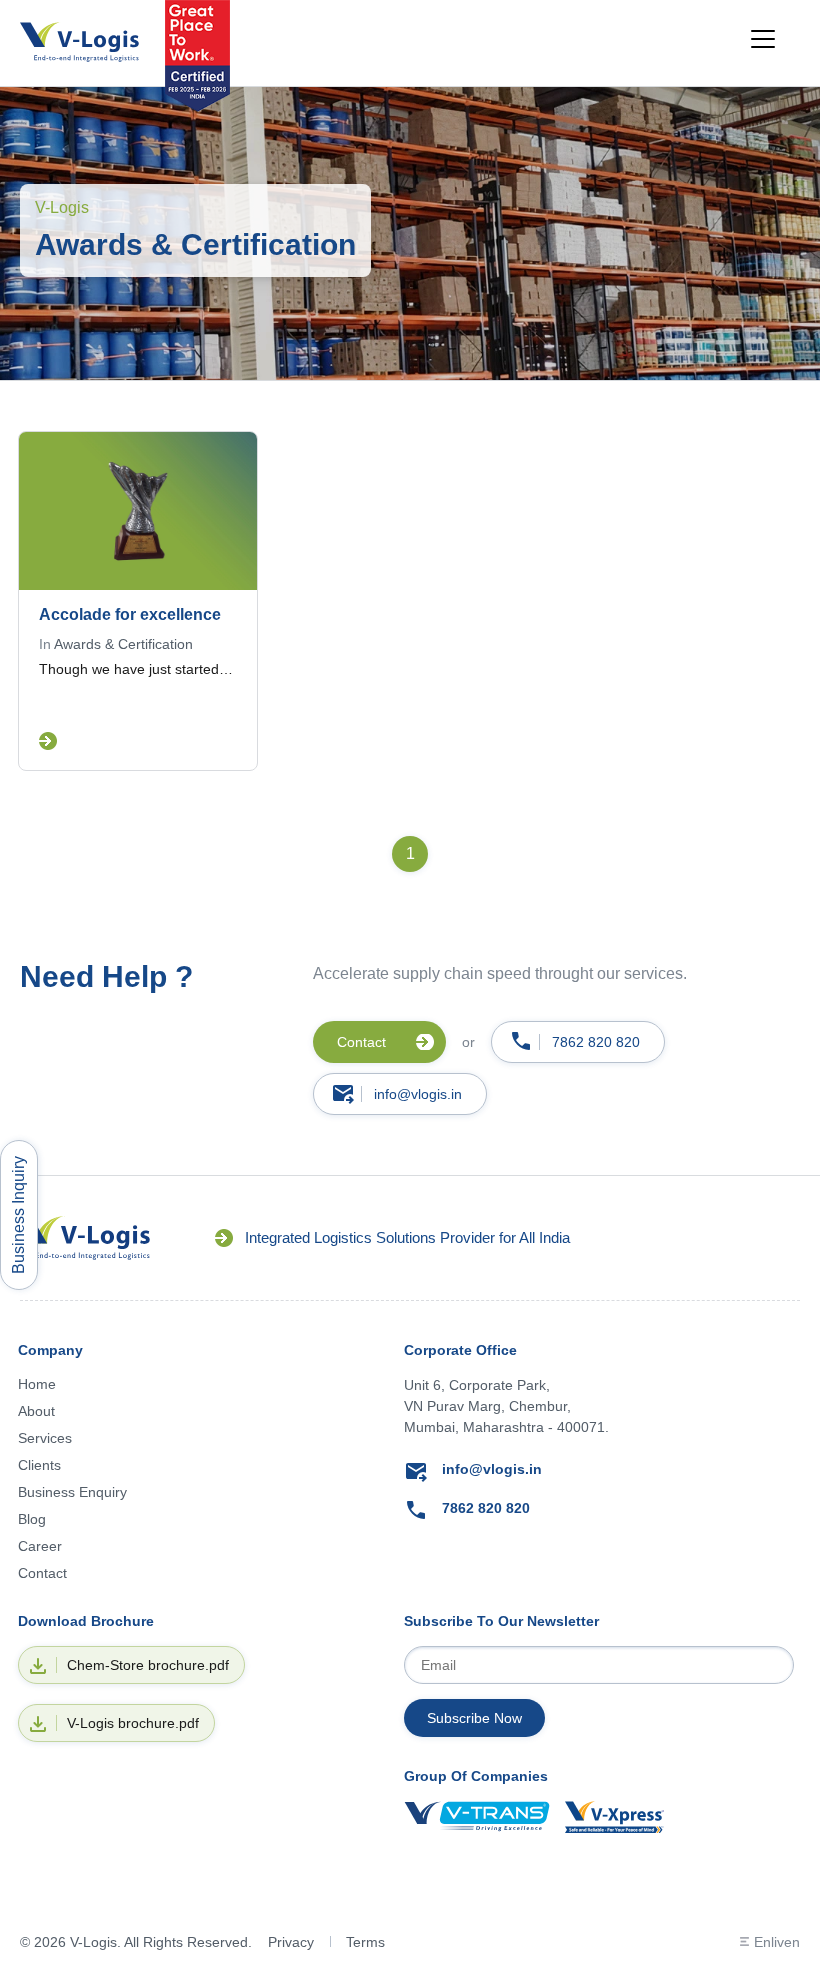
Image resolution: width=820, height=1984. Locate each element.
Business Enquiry (72, 1492)
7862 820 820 (596, 1042)
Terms (365, 1942)
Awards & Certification (123, 644)
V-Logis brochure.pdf (133, 1723)
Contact (42, 1573)
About (36, 1411)
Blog (32, 1519)
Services (45, 1438)
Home (37, 1384)
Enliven (777, 1942)
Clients (39, 1465)
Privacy (291, 1942)
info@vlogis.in (418, 1094)
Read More (48, 741)
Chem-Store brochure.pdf (148, 1665)
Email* (599, 1665)
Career (40, 1546)
